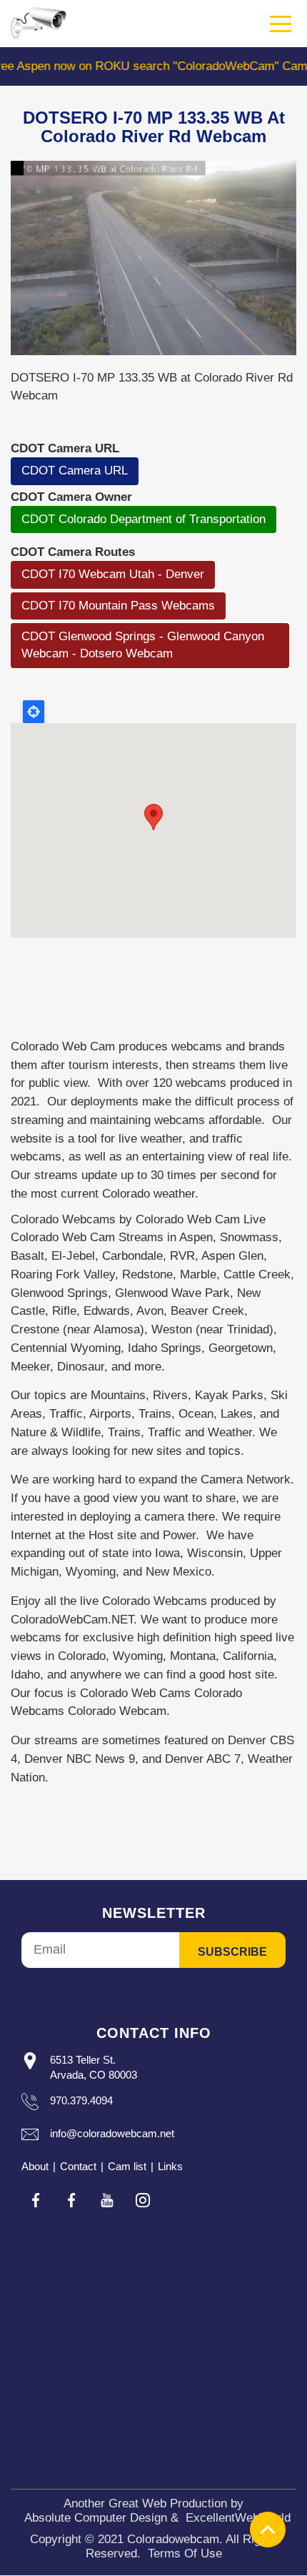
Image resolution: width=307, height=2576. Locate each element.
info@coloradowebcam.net (112, 2133)
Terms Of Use (185, 2553)
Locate (34, 712)
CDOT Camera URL (75, 471)
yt (107, 2200)
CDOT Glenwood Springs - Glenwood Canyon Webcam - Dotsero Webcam (143, 645)
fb (36, 2200)
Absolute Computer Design (96, 2518)
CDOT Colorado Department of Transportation (144, 519)
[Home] (39, 23)
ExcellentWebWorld (238, 2518)
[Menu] (281, 24)
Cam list (127, 2166)
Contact (78, 2166)
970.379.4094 (81, 2100)
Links (170, 2166)
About (35, 2166)
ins (143, 2200)
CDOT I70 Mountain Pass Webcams (118, 606)
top (268, 2530)
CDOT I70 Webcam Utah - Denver (113, 574)
